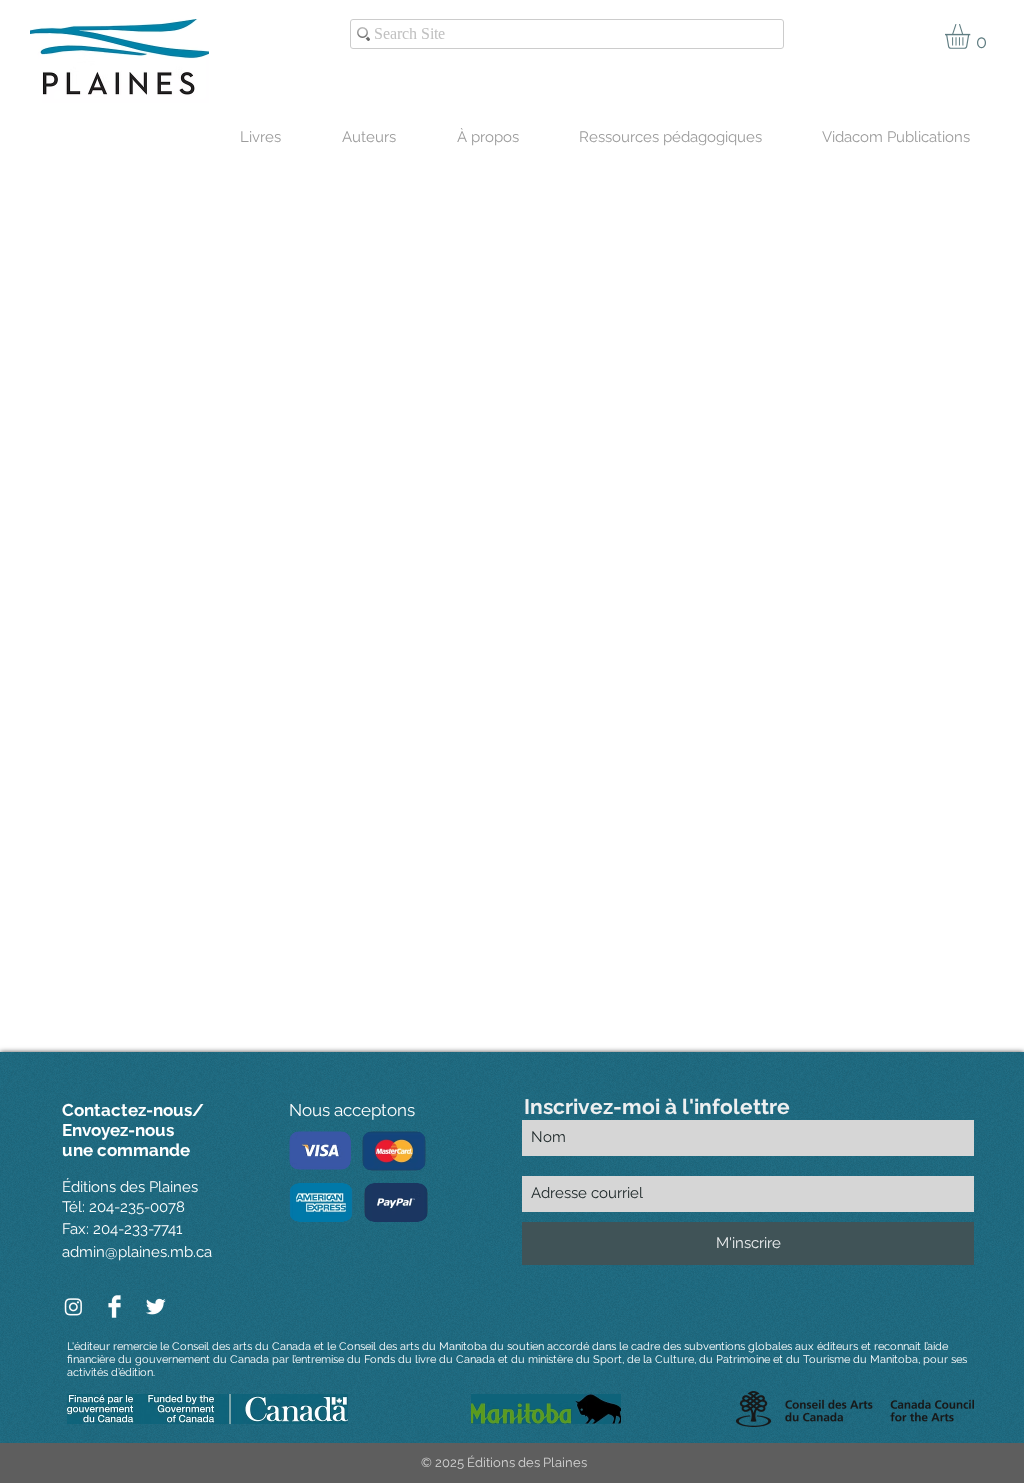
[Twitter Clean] (155, 1306)
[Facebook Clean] (114, 1306)
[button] (972, 36)
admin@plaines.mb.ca (137, 1252)
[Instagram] (73, 1306)
